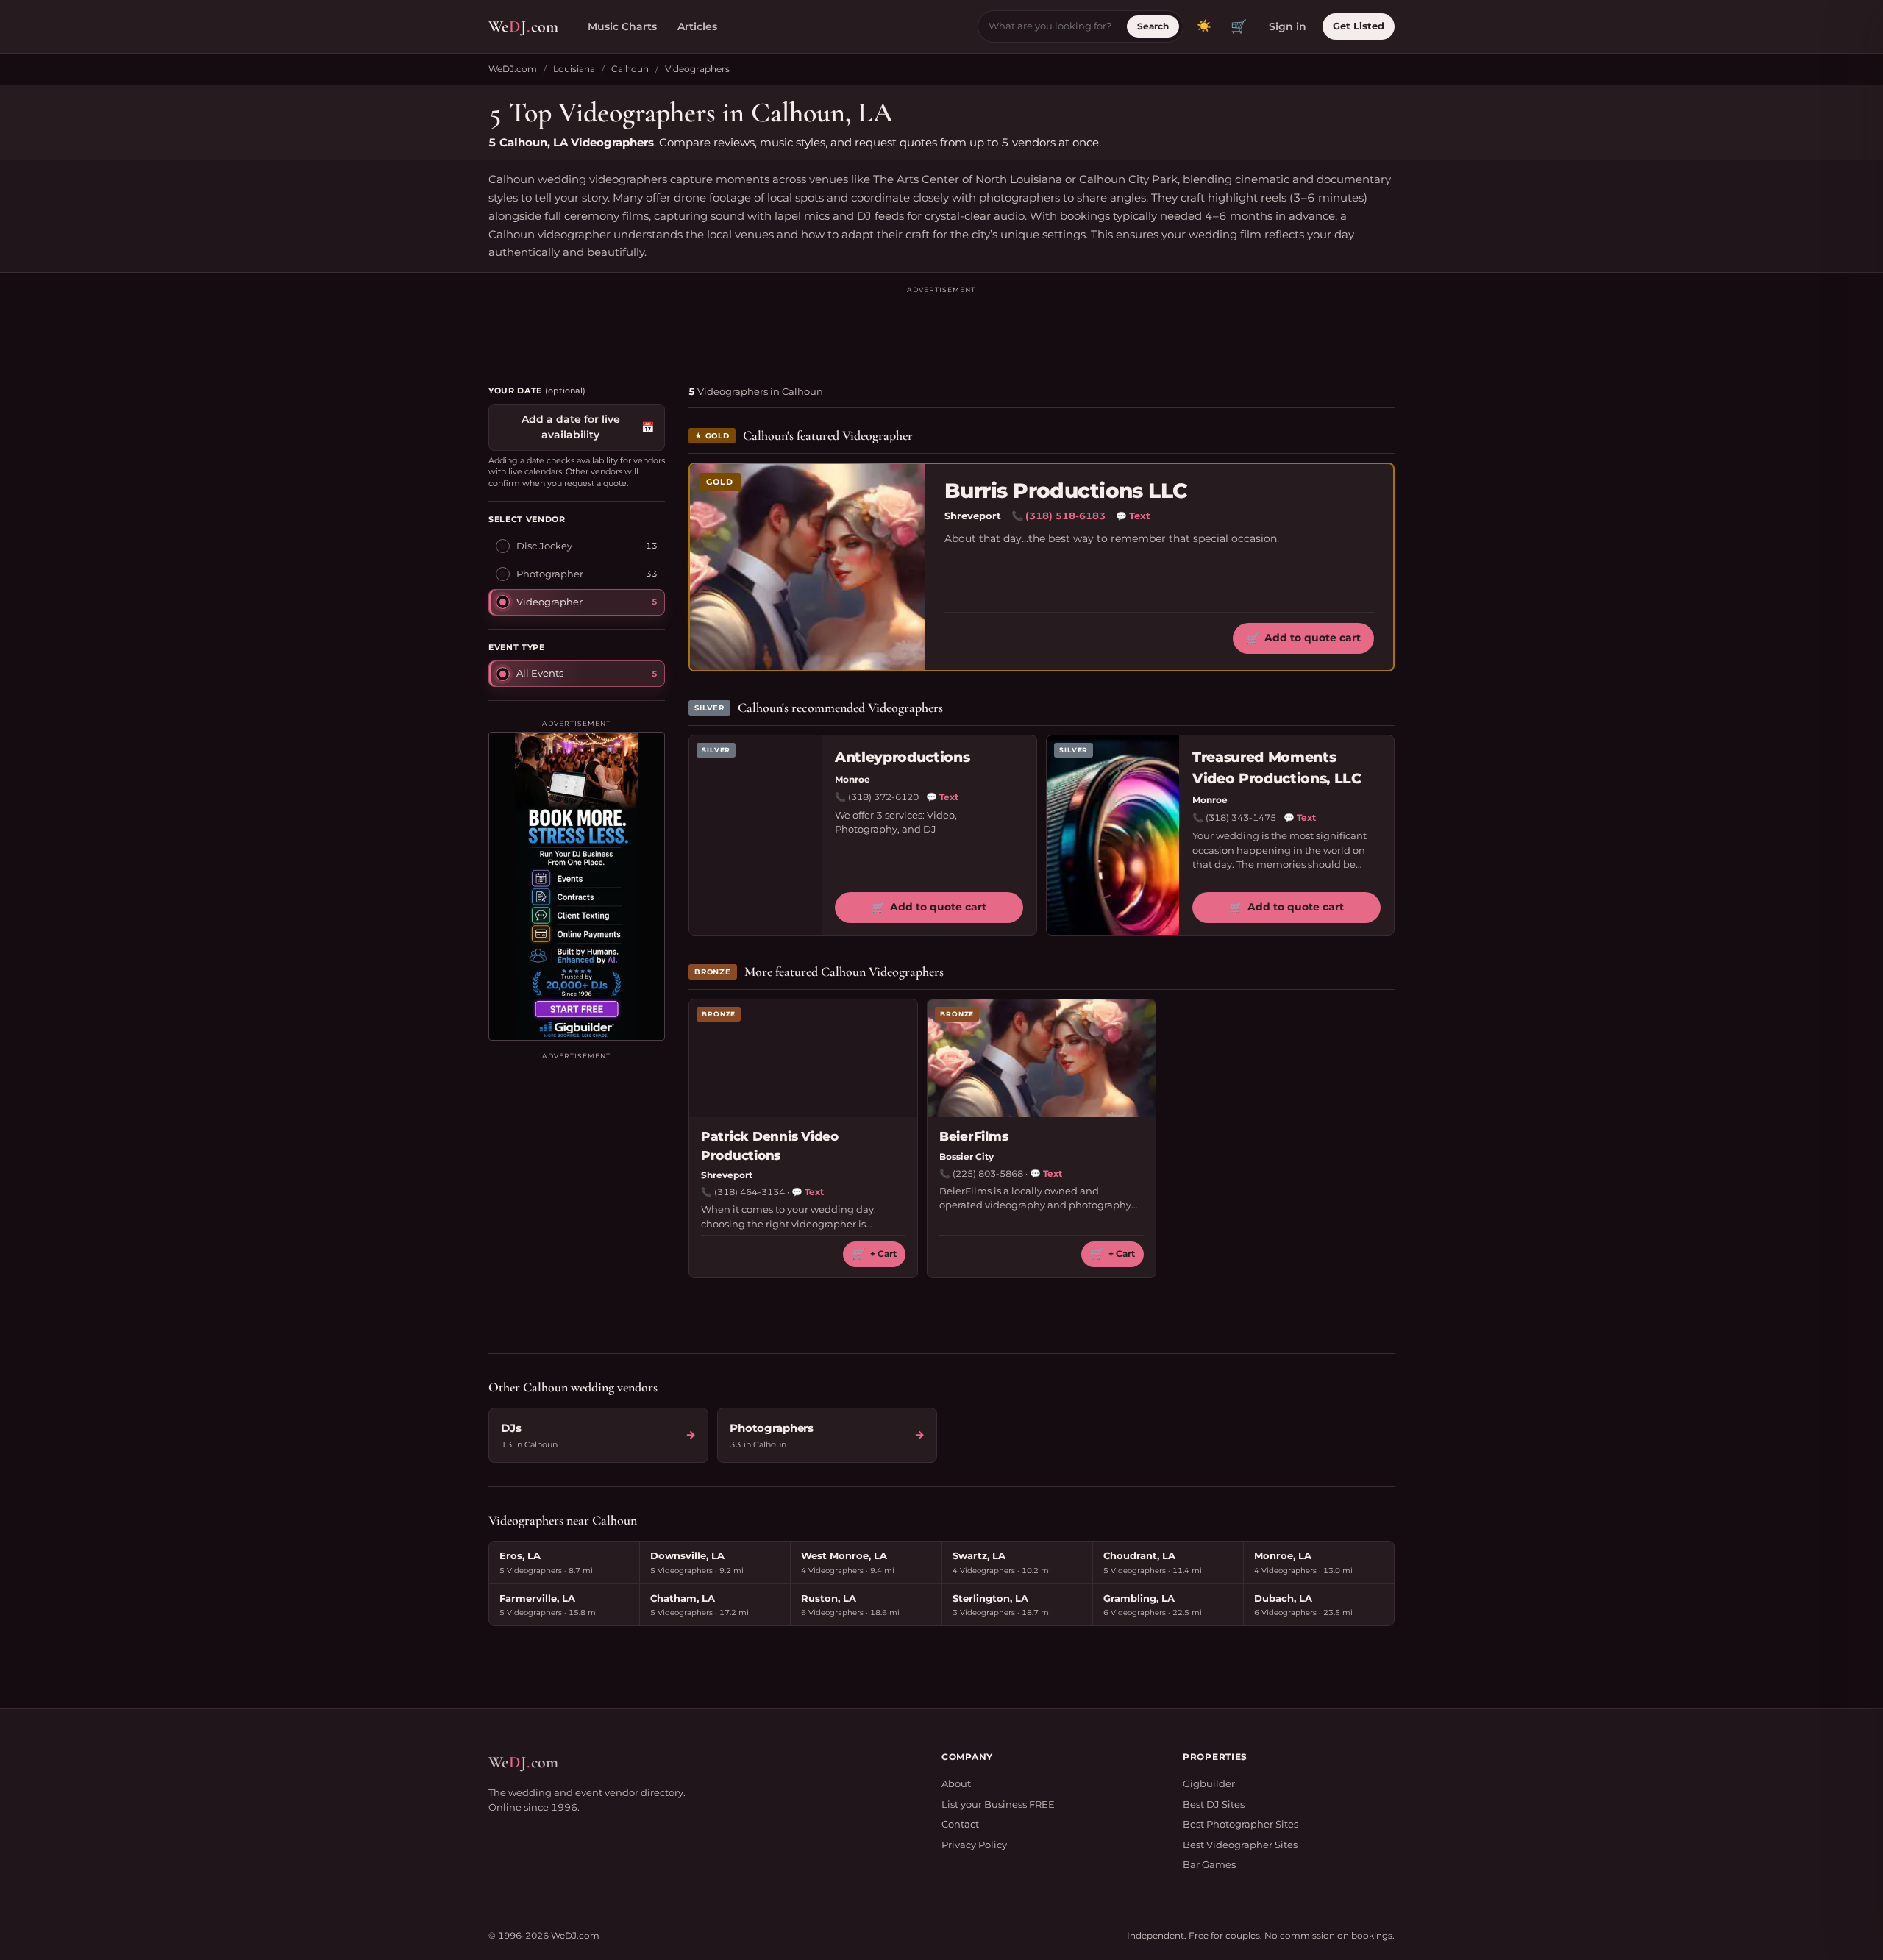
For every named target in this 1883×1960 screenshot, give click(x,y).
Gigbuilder (1209, 1783)
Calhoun (630, 69)
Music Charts (622, 26)
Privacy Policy (974, 1845)
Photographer (550, 574)
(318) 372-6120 (883, 797)
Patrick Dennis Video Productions (770, 1146)
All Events (540, 673)
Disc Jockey (544, 546)
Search (1153, 26)
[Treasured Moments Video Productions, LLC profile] (1113, 835)
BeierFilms (973, 1136)
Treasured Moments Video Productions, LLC (1277, 768)
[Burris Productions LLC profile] (808, 567)
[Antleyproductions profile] (755, 835)
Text (1133, 516)
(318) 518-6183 (1065, 516)
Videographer (549, 602)
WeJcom (523, 26)
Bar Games (1209, 1864)
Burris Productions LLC (1066, 491)
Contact (960, 1824)
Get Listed (1359, 26)
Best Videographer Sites (1240, 1845)
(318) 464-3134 (750, 1192)
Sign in (1288, 26)
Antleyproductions (902, 757)
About (956, 1783)
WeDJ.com (513, 69)
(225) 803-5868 (988, 1173)
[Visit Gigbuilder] (577, 886)
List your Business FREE (998, 1804)
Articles (697, 26)
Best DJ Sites (1214, 1804)
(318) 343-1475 (1241, 817)
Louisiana (574, 69)
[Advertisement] (941, 329)
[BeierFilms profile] (1042, 1058)
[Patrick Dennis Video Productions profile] (803, 1058)
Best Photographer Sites (1240, 1824)
